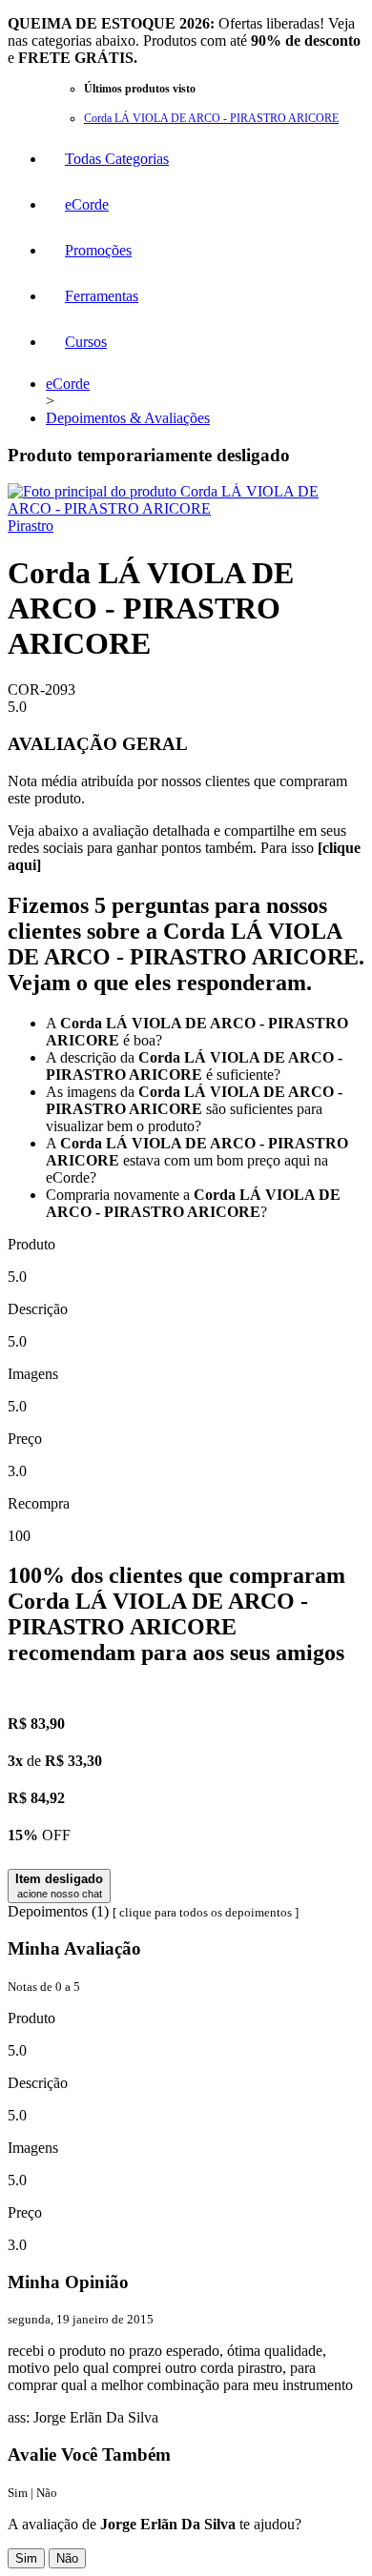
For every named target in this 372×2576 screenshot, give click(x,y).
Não (67, 2558)
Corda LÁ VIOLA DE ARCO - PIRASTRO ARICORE (211, 118)
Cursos (86, 342)
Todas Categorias (117, 159)
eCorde (87, 204)
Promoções (98, 250)
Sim (26, 2558)
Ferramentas (102, 296)
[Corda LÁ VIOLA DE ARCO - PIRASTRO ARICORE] (186, 508)
